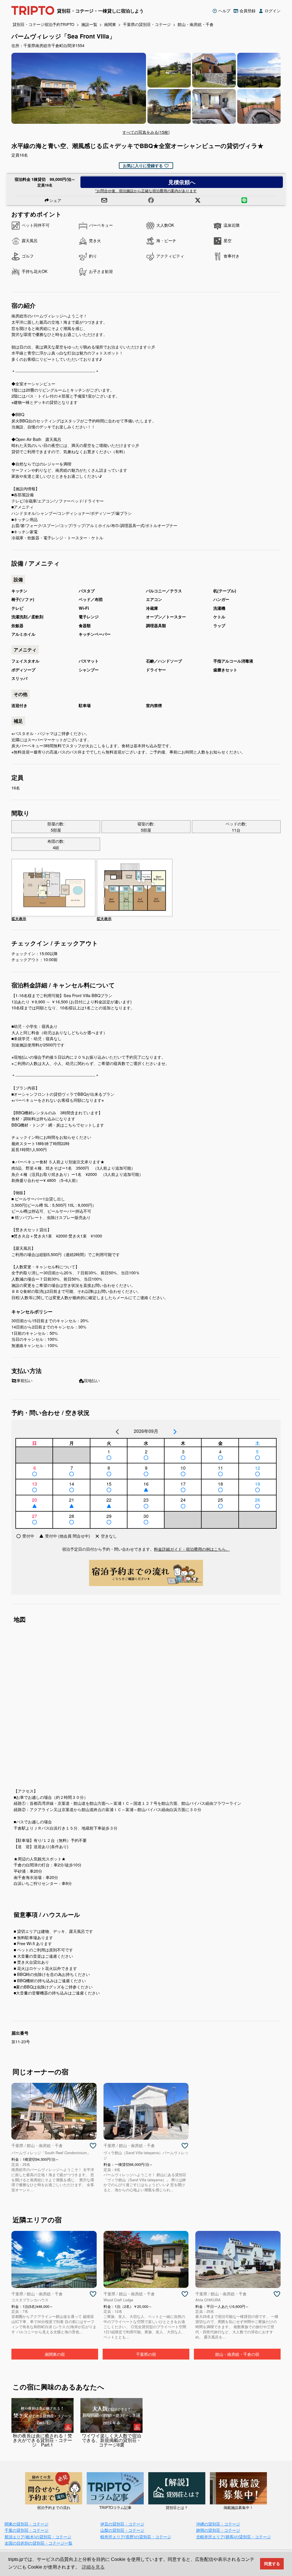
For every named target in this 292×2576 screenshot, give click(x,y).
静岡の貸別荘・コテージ (218, 2530)
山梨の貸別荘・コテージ (122, 2530)
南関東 (110, 24)
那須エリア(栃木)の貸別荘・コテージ (38, 2536)
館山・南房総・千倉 (196, 24)
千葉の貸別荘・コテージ (27, 2530)
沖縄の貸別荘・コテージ (218, 2524)
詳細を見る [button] (93, 2567)
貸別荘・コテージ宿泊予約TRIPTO (43, 24)
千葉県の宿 (146, 2354)
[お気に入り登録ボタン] (93, 2146)
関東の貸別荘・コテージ (27, 2524)
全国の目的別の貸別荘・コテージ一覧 (38, 2543)
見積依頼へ (182, 182)
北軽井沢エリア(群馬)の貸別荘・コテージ (234, 2536)
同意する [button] (272, 2564)
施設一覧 (89, 24)
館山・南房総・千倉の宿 (237, 2354)
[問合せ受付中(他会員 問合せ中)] (146, 1490)
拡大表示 (19, 919)
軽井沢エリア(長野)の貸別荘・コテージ (136, 2536)
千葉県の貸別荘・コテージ (147, 24)
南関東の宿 (55, 2354)
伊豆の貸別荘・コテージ (122, 2524)
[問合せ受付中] (109, 1458)
